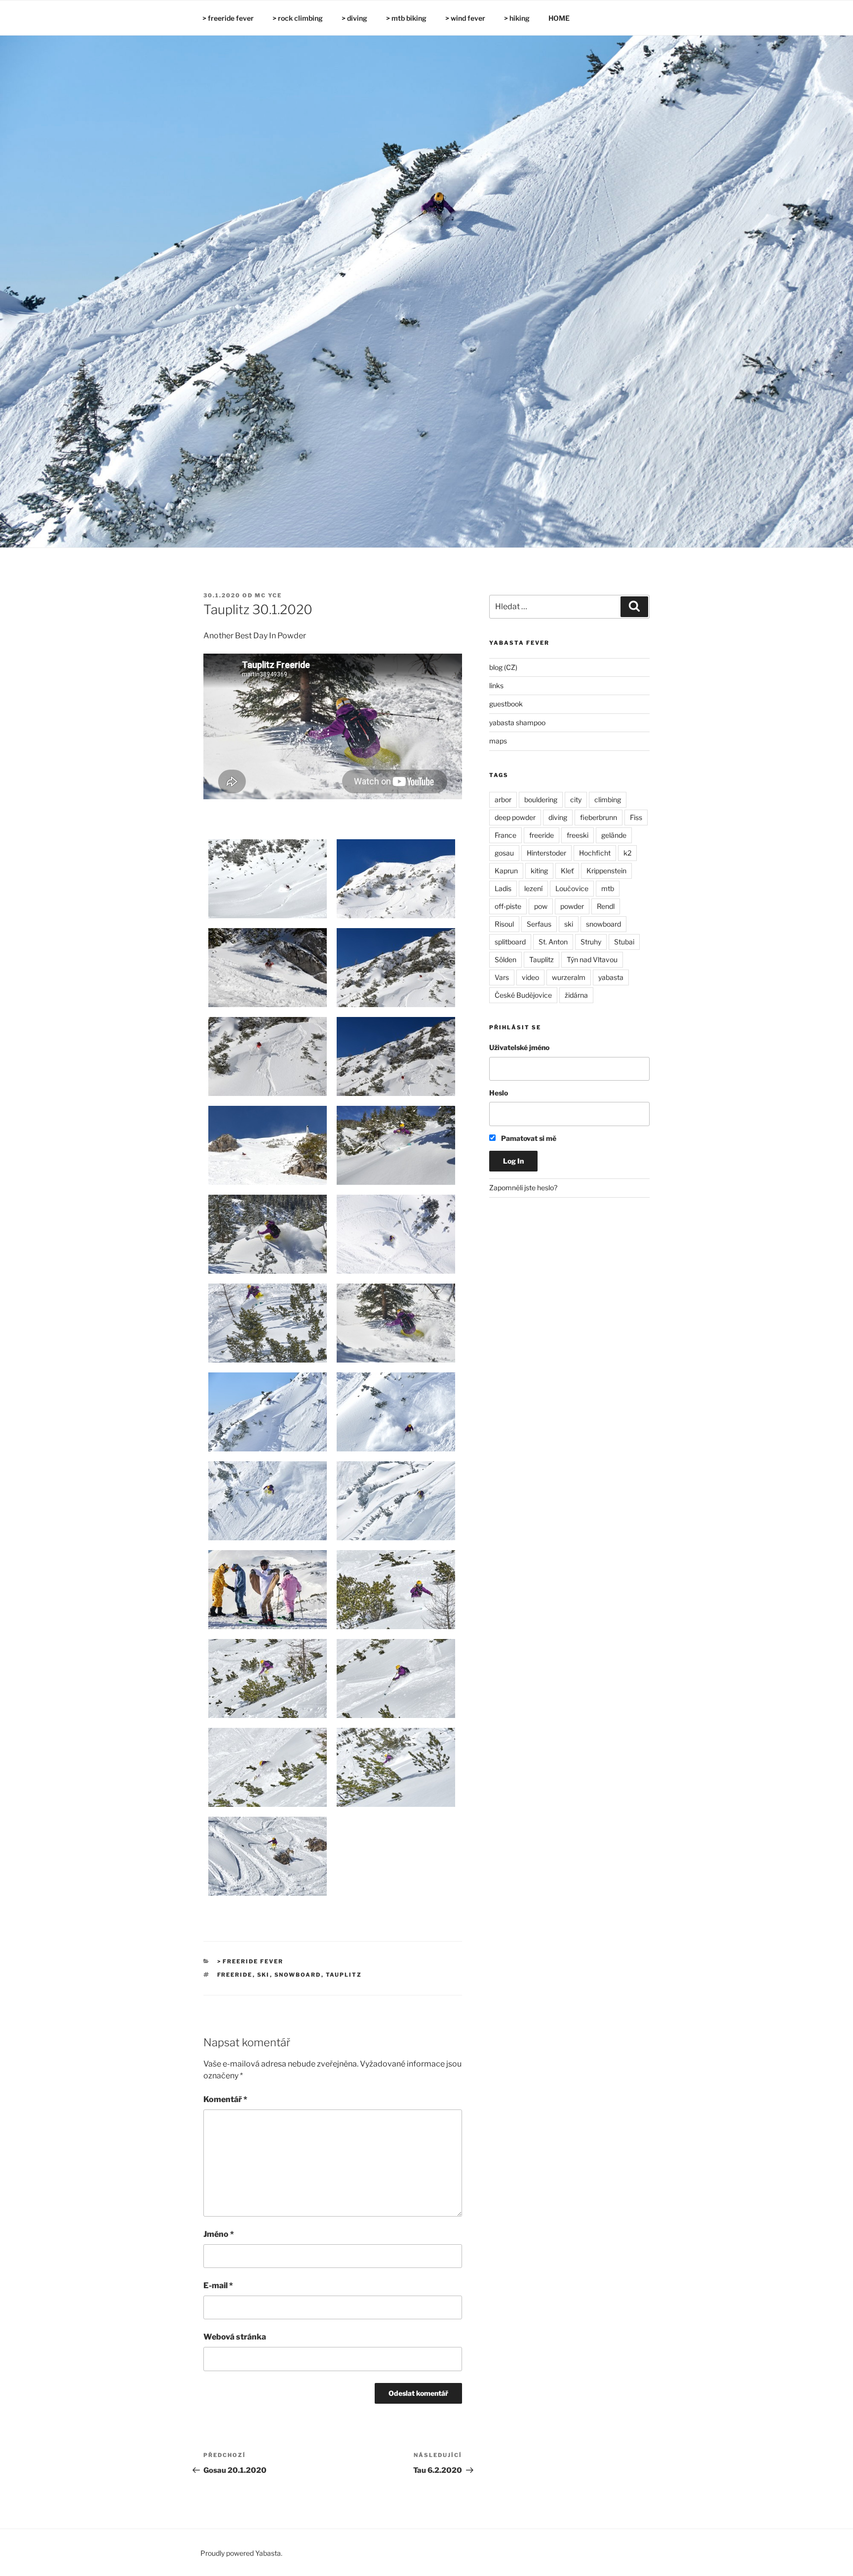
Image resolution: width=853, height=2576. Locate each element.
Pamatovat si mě (528, 1138)
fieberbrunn (599, 817)
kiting (539, 871)
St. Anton (553, 942)
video (530, 977)
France (505, 835)
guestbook (506, 704)
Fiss (636, 817)
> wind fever (465, 18)
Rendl (606, 906)
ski (264, 1975)
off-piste (508, 906)
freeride (235, 1975)
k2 (627, 853)
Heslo (499, 1093)
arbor (503, 800)
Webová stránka (235, 2337)
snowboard (298, 1975)
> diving (354, 18)
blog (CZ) (503, 667)
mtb (608, 888)
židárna (576, 995)
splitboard (510, 942)
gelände (614, 835)
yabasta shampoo (517, 722)
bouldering (541, 800)
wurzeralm (569, 977)
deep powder (515, 817)
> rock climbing (298, 18)
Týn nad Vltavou (592, 959)
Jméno (219, 2234)
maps (498, 741)
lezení (533, 888)
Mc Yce (268, 595)
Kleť (567, 871)
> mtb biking (406, 18)
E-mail (218, 2285)
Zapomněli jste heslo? (523, 1188)
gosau (504, 853)
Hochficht (595, 853)
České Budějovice (523, 995)
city (576, 800)
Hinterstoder (546, 853)
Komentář (225, 2099)
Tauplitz (344, 1975)
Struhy (591, 942)
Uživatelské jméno (519, 1047)
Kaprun (506, 871)
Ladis (503, 888)
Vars (502, 977)
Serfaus (539, 924)
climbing (608, 800)
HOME (559, 18)
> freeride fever (228, 18)
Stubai (624, 942)
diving (558, 817)
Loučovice (572, 888)
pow (541, 906)
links (496, 685)
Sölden (505, 959)
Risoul (504, 924)
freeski (578, 835)
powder (572, 906)
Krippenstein (606, 871)
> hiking (517, 18)
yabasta (611, 977)
